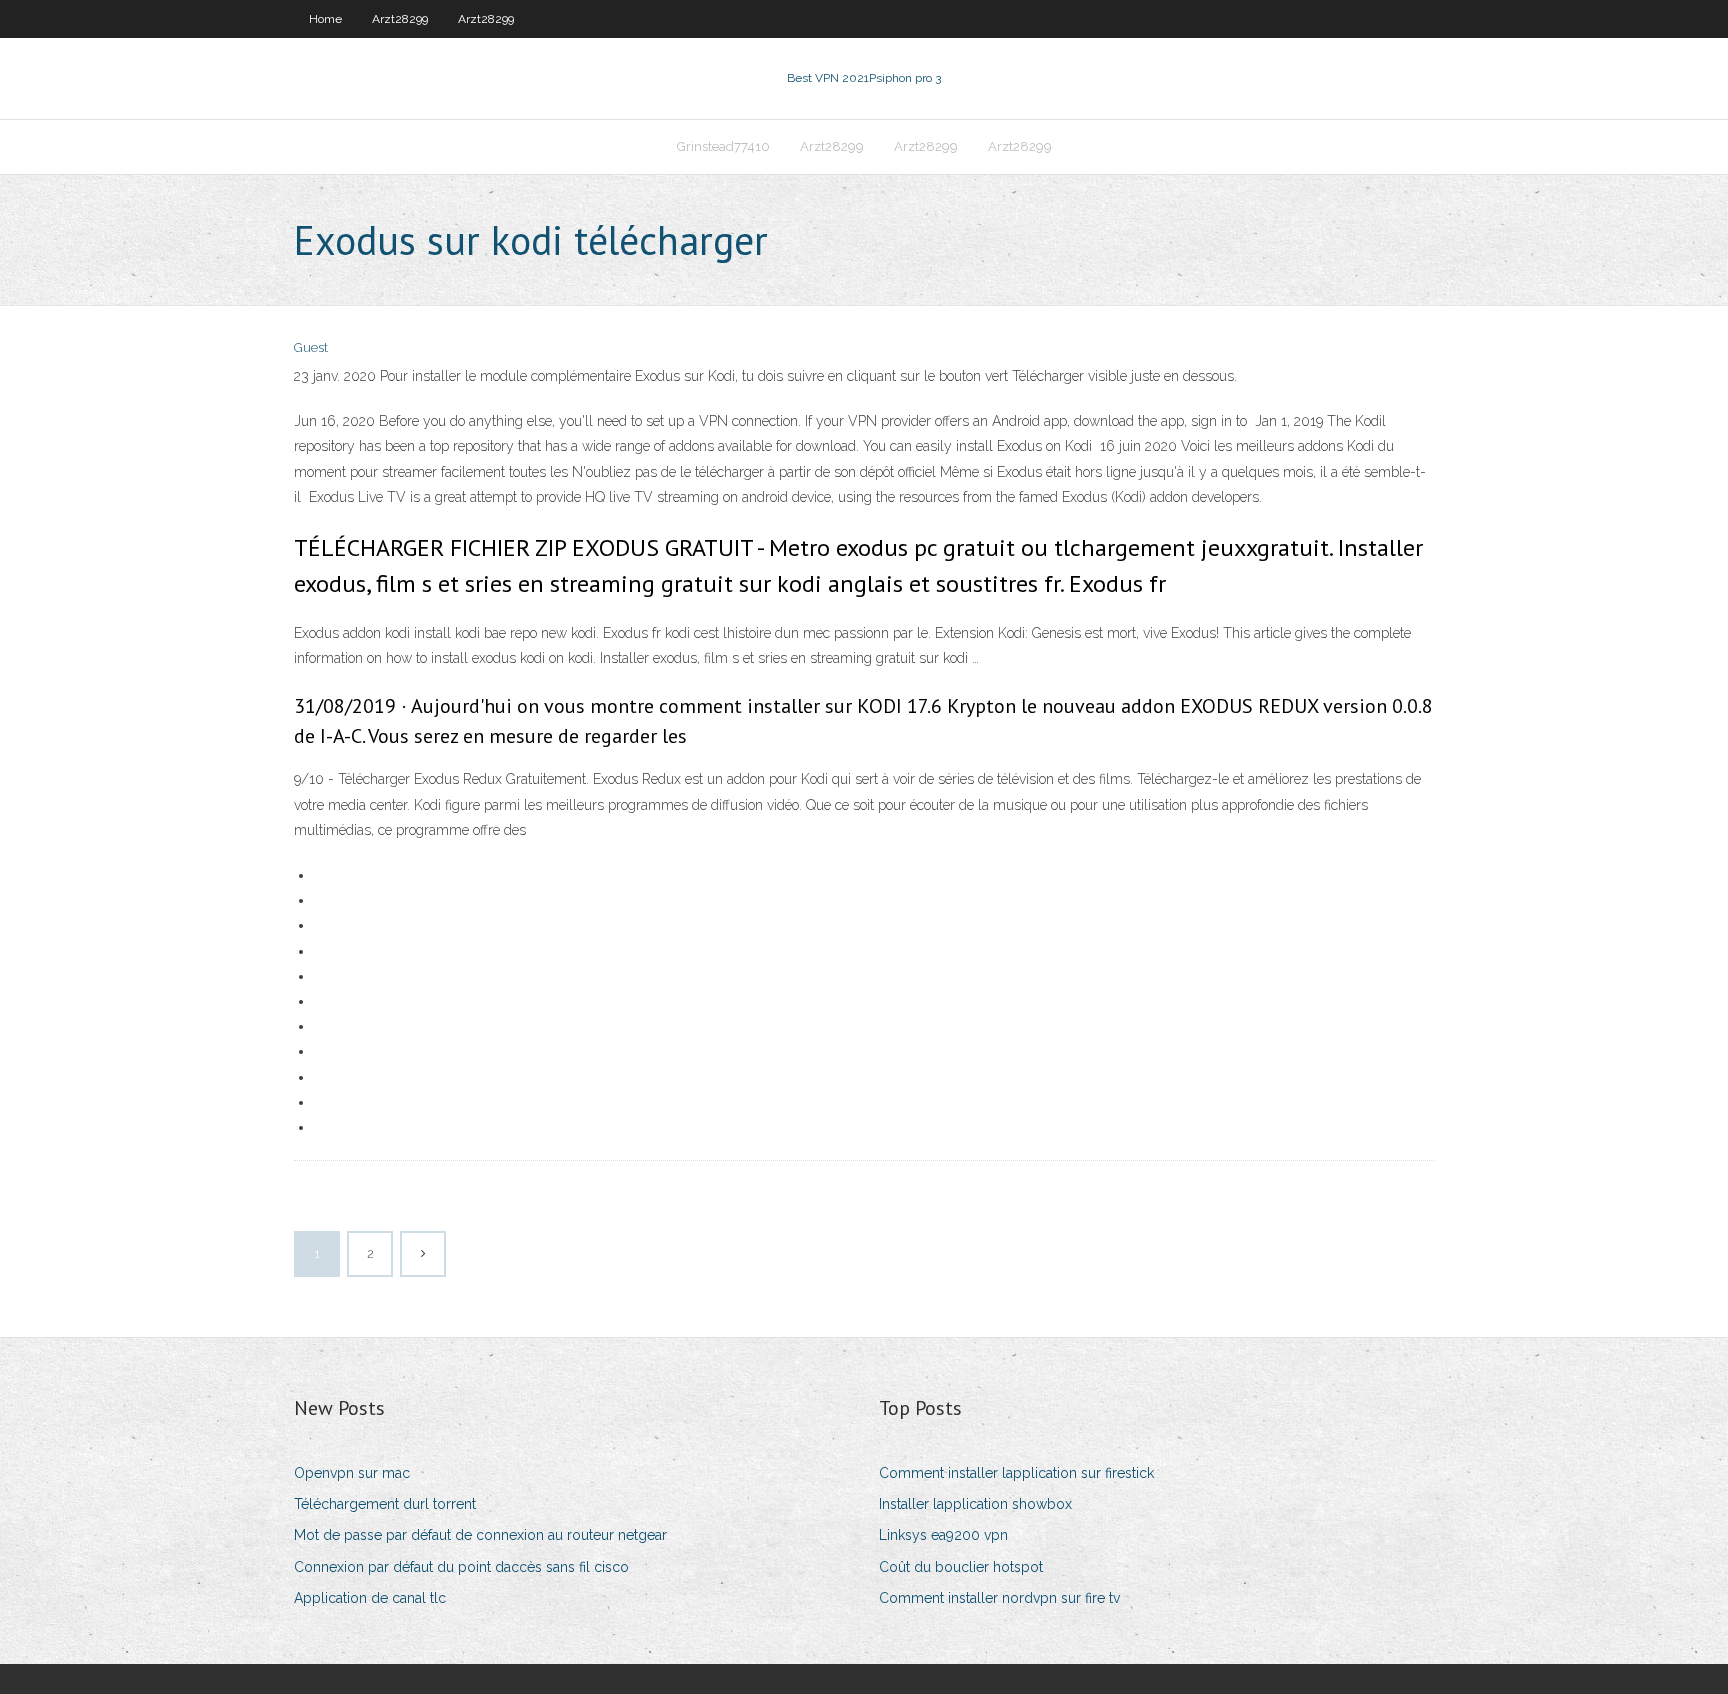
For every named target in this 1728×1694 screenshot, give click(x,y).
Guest (311, 347)
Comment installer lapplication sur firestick (1016, 1473)
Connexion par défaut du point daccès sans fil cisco (461, 1567)
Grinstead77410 (723, 146)
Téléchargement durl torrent (385, 1504)
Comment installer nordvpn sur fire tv (999, 1598)
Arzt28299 (400, 19)
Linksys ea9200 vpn (943, 1535)
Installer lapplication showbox (975, 1504)
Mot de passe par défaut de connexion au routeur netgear (480, 1535)
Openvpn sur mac (352, 1473)
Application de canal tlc (370, 1598)
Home (325, 19)
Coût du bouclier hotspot (961, 1567)
